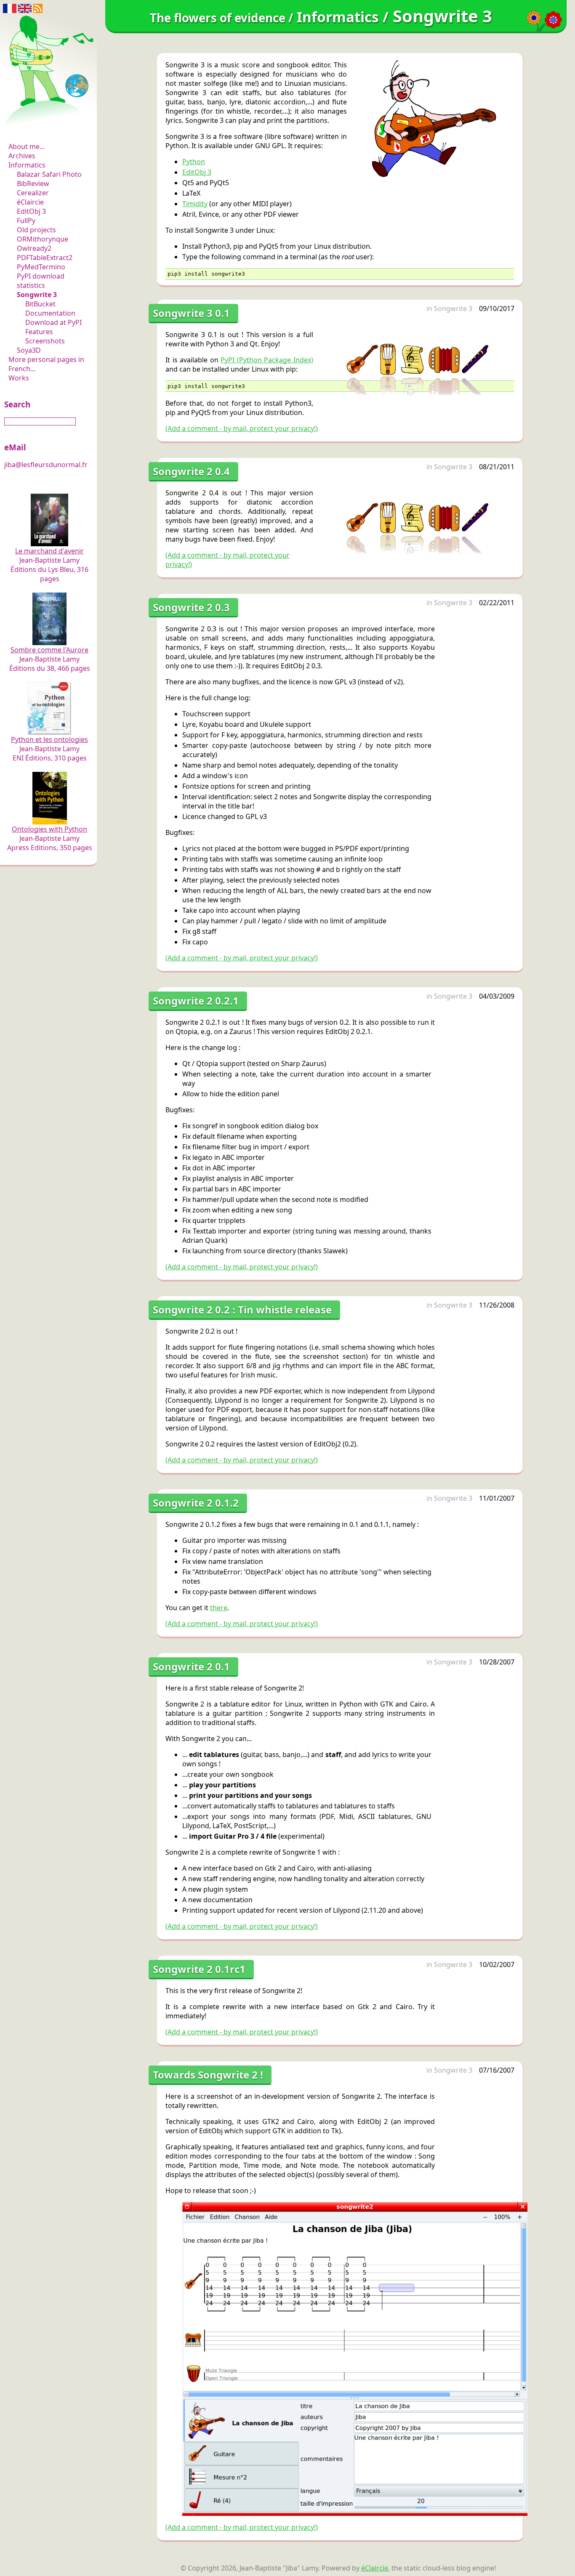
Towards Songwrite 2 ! (208, 2075)
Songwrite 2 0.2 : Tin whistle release (242, 1309)
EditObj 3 (31, 211)
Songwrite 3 (37, 295)
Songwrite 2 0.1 (191, 1666)
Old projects (36, 230)
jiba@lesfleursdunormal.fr (46, 465)
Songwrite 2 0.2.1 (196, 1001)
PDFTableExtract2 (45, 258)
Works (19, 378)
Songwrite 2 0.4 (191, 471)
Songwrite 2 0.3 (191, 607)
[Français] (10, 8)
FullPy (26, 221)
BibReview (33, 183)
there (219, 1608)
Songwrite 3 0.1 (191, 313)
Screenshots (45, 341)
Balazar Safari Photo (49, 174)
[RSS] (38, 8)
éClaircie (30, 202)
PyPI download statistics (41, 281)
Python (194, 162)
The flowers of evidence (49, 124)
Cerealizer (33, 193)
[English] (25, 8)
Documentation (50, 313)
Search (17, 404)
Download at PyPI (53, 322)
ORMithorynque (43, 239)
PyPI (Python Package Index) (267, 360)
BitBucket (40, 304)
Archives (22, 156)
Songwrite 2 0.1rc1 (199, 1969)
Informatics (27, 165)
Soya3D (29, 350)
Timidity (195, 204)
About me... (27, 146)
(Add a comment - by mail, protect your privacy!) (242, 428)
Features (39, 332)
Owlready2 (34, 248)
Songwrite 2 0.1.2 (196, 1503)
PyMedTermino (41, 267)
